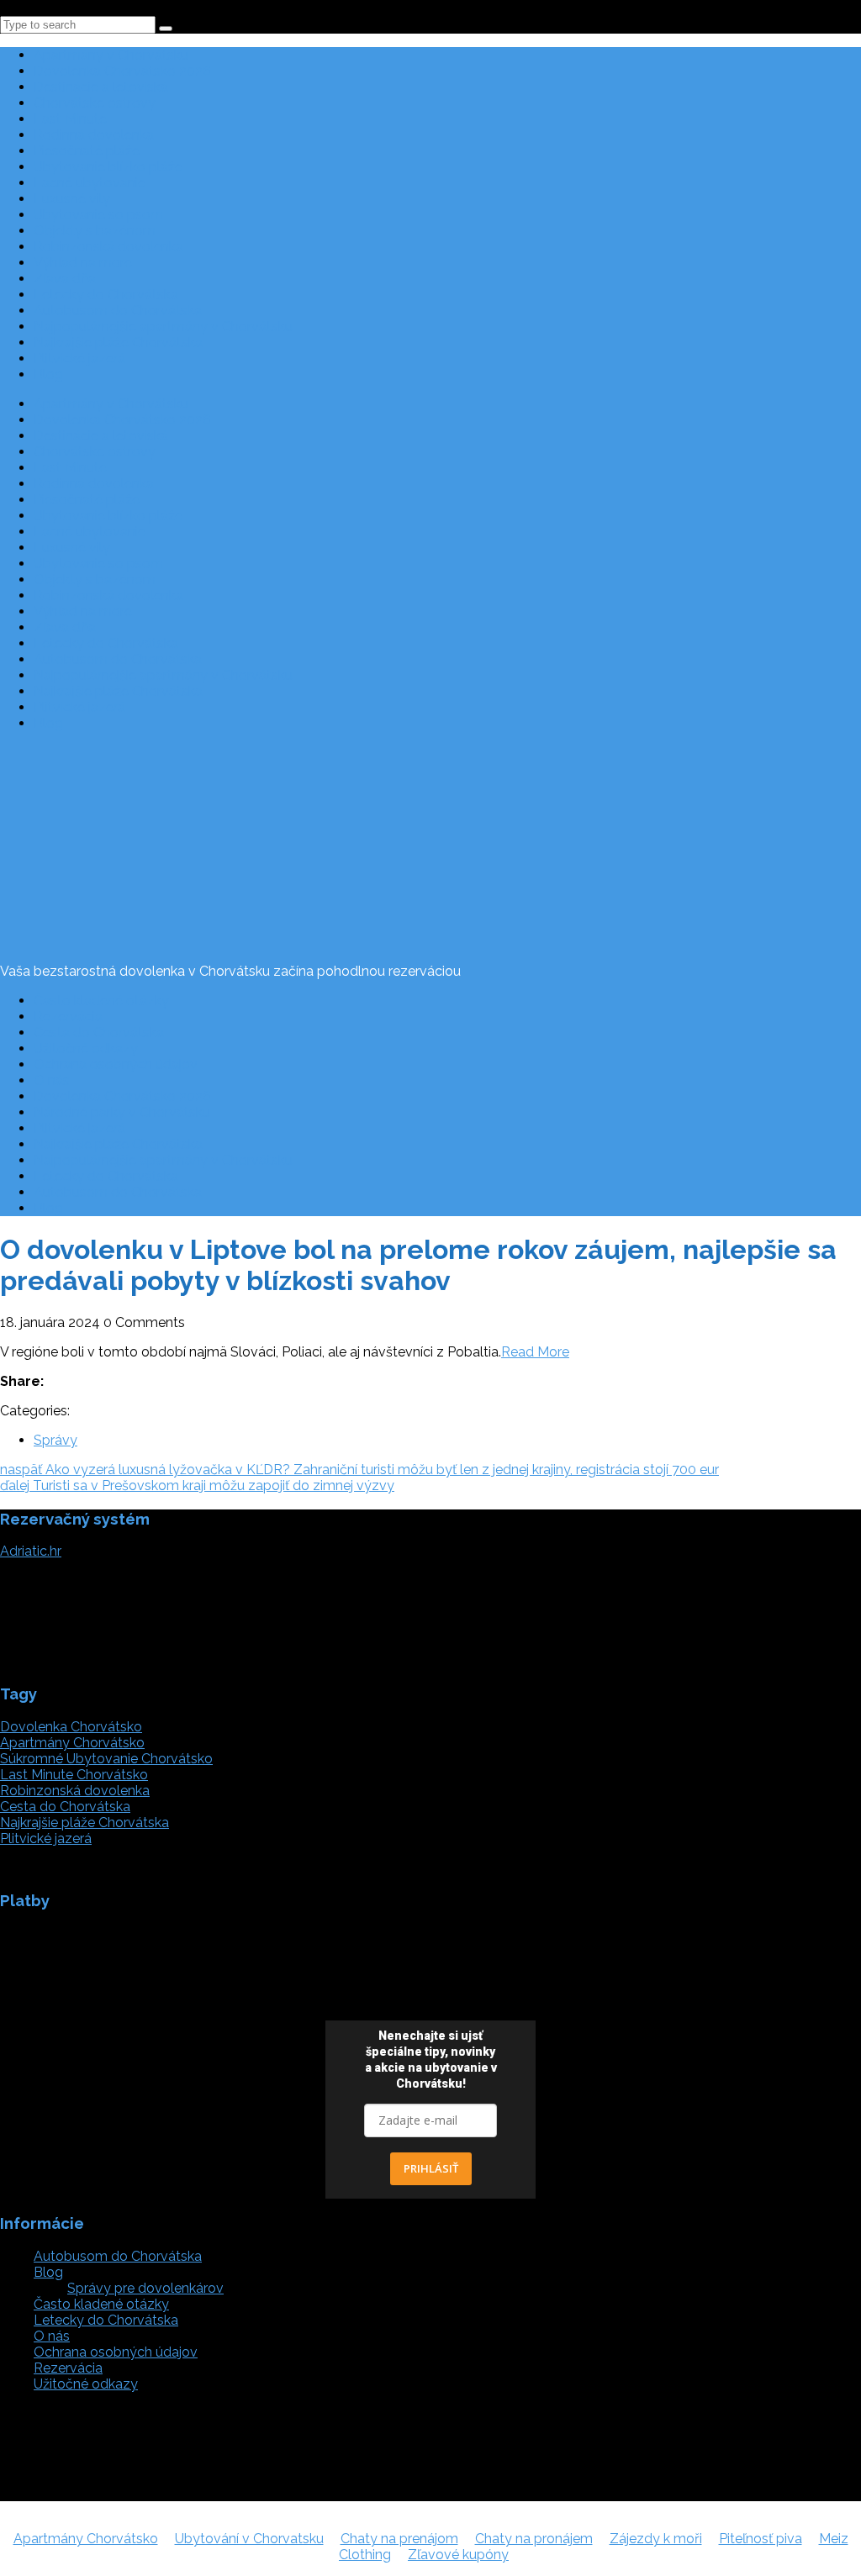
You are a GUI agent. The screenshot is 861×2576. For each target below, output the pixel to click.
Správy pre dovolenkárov (145, 2288)
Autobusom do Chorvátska (118, 311)
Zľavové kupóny (458, 2555)
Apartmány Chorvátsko (72, 1743)
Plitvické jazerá (79, 358)
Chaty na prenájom (399, 2539)
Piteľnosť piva (761, 2539)
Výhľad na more (83, 263)
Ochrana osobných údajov (116, 1064)
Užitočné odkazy (86, 1048)
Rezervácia (68, 1017)
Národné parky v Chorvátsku (122, 1112)
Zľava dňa (65, 279)
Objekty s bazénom (95, 231)
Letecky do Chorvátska (106, 295)
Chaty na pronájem (534, 2539)
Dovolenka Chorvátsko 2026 (122, 71)
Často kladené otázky (101, 1001)
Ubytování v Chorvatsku (249, 2539)
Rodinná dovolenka (94, 135)
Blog (48, 374)
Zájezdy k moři (656, 2539)
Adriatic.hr (31, 1551)
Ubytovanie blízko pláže (108, 167)
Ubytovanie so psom (98, 215)
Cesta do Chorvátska (99, 1033)
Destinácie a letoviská (101, 87)
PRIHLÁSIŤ (431, 2168)
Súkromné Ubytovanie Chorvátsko (106, 1759)
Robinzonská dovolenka (108, 247)
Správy (55, 1440)
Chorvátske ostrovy (95, 103)
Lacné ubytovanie (90, 183)
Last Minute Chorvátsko (74, 1775)
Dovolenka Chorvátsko (71, 1727)
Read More (535, 1352)
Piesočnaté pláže (87, 151)
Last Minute (70, 119)
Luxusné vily (72, 199)
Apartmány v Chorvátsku (111, 55)
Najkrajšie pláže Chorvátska (118, 342)
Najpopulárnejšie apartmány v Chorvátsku (163, 327)
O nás (52, 1080)
